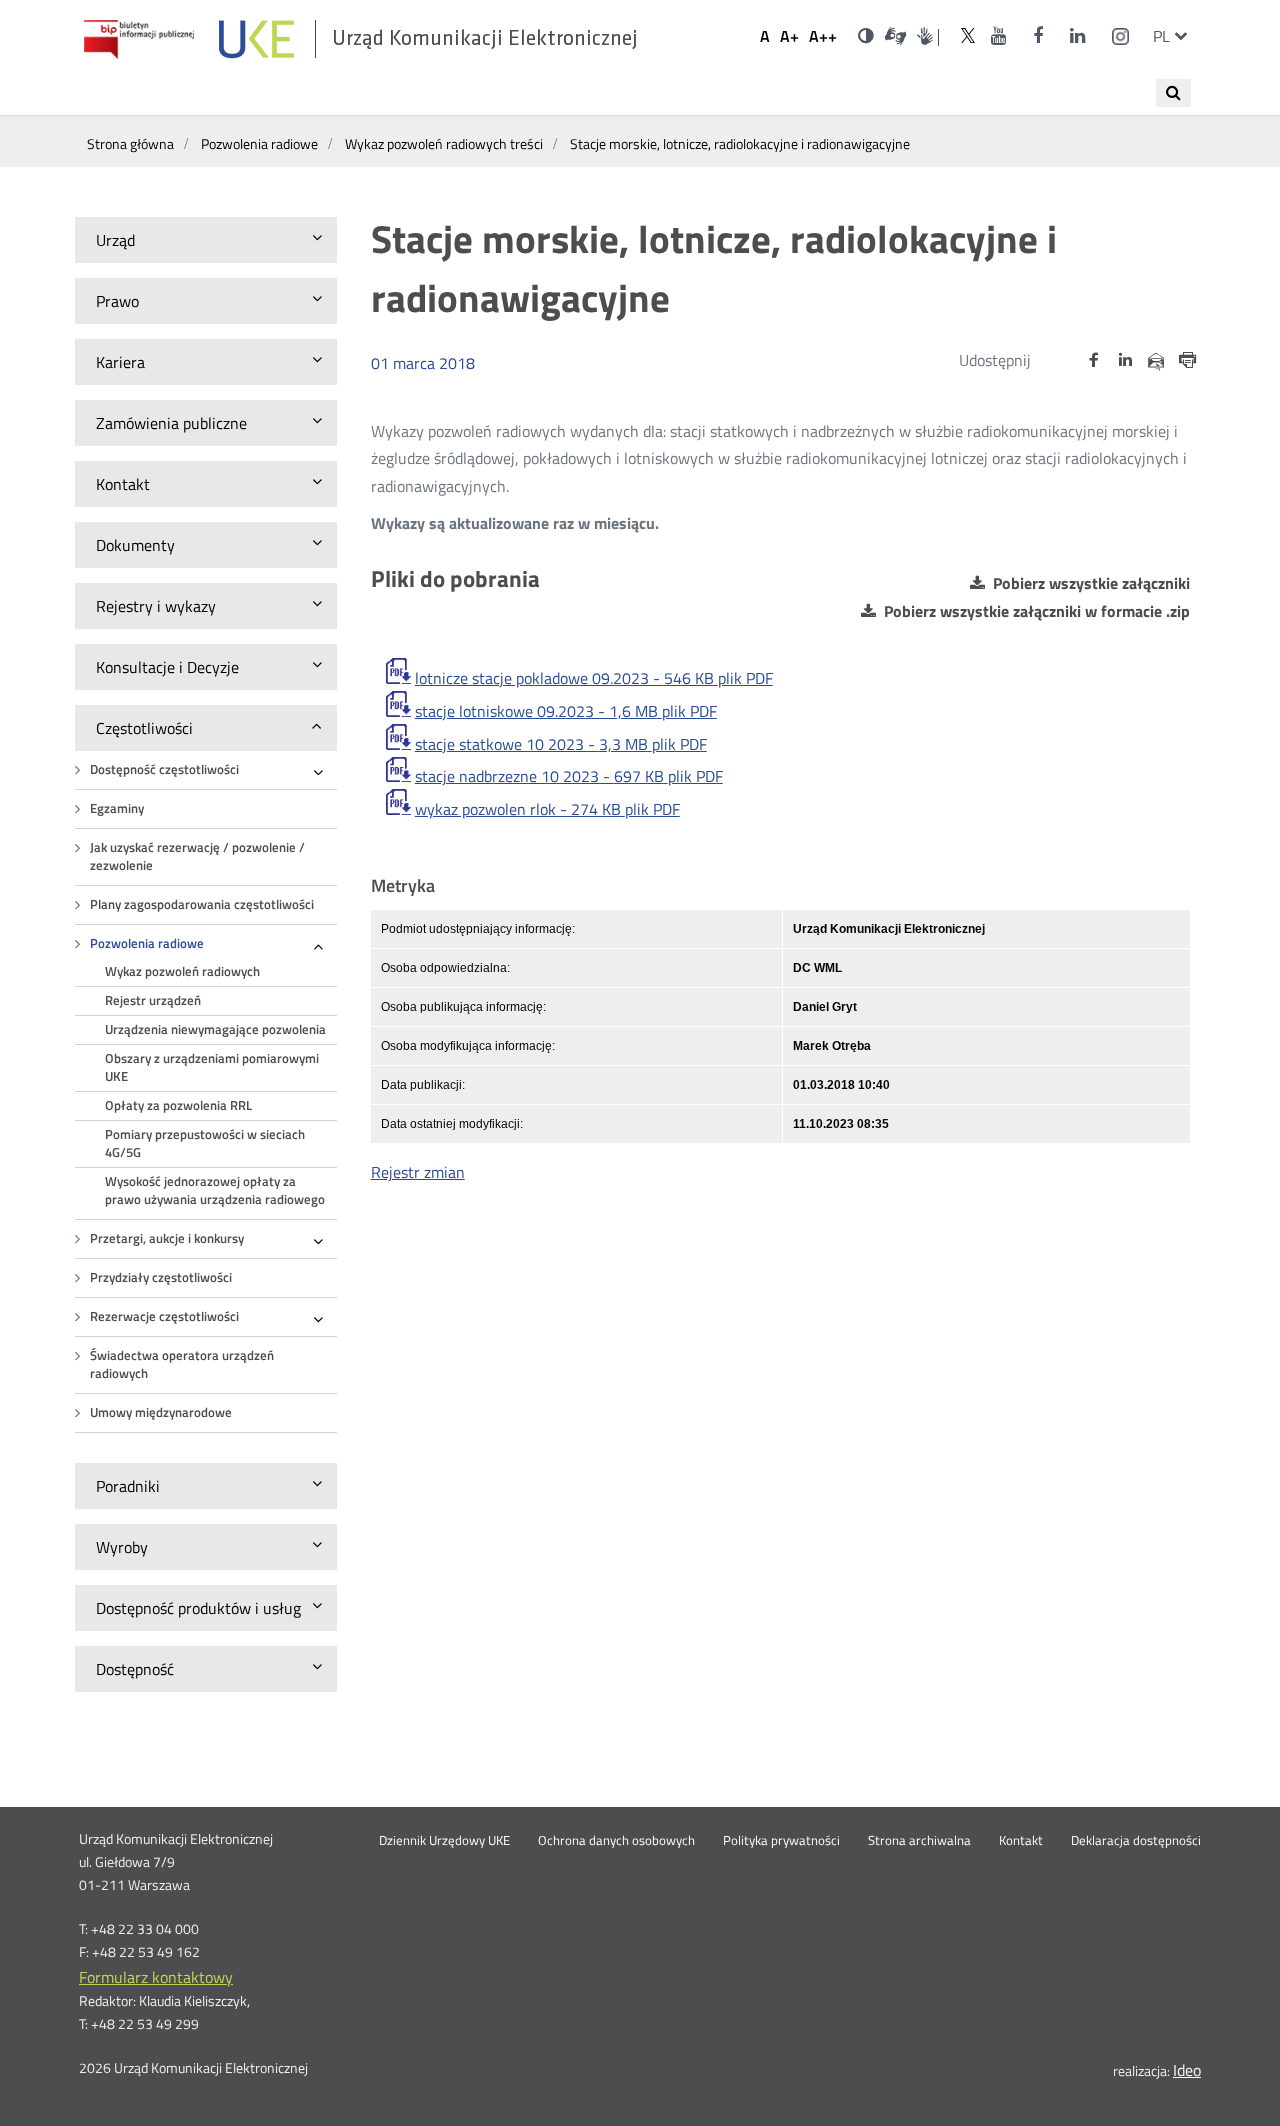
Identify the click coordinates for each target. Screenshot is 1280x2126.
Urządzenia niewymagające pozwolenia (215, 1029)
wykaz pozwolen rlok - (547, 809)
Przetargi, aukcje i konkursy (167, 1238)
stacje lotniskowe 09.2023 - (566, 711)
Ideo (1187, 2070)
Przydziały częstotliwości (161, 1277)
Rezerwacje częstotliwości (164, 1316)
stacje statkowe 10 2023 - (561, 744)
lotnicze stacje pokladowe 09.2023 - (594, 678)
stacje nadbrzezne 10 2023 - (569, 776)
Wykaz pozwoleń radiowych (182, 971)
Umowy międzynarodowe (161, 1412)
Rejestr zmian (418, 1172)
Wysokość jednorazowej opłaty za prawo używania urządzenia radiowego (215, 1190)
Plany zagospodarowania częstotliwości (202, 904)
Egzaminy (117, 808)
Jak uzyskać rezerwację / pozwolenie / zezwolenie (197, 856)
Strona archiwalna (919, 1841)
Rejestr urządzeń (153, 1000)
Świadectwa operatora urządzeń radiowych (182, 1364)
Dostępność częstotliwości (164, 769)
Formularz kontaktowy (156, 1977)
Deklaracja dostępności (1136, 1841)
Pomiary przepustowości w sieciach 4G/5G (205, 1143)
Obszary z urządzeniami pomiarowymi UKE (212, 1067)
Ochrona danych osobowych (616, 1841)
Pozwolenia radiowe (147, 943)
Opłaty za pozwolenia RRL (178, 1105)
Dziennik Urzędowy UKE (444, 1841)
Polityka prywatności (781, 1841)
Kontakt (1021, 1841)
